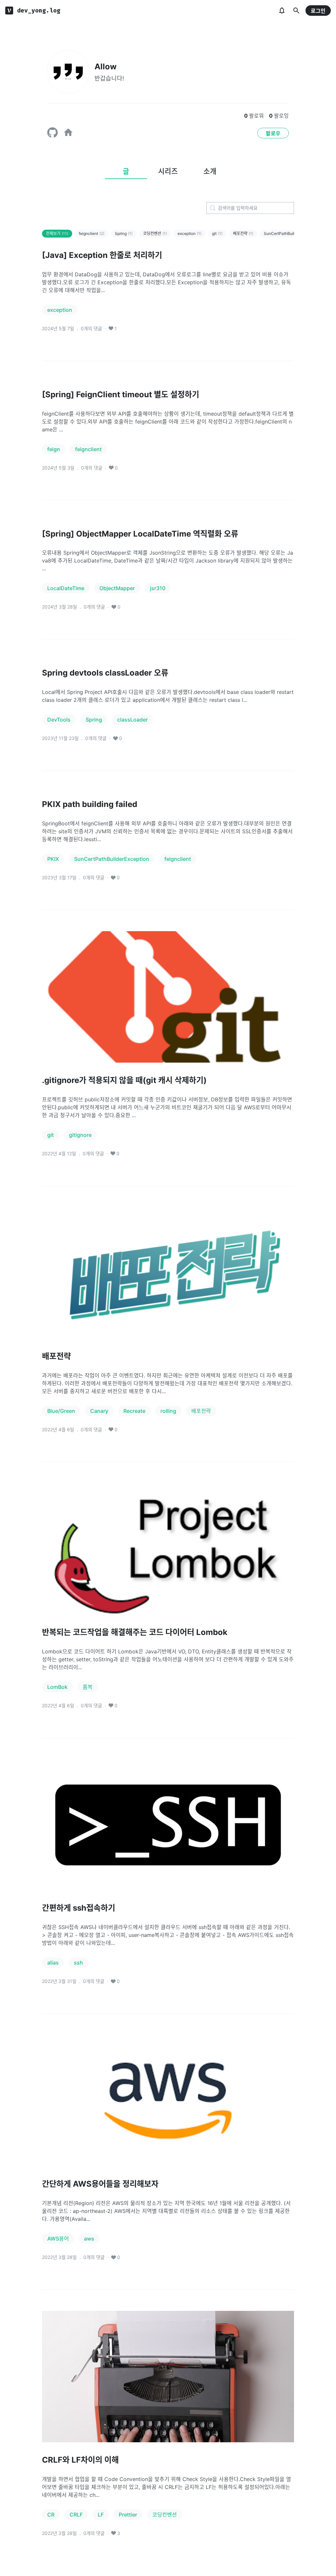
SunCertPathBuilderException (112, 859)
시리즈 (168, 171)
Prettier (128, 2515)
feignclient (92, 233)
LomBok (57, 1687)
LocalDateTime (66, 588)
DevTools (59, 720)
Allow (105, 67)
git (217, 233)
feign (54, 449)
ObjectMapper (117, 588)
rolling (168, 1411)
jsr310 (158, 588)
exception (189, 233)
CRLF (76, 2515)
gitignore (80, 1135)
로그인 (318, 11)
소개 (210, 171)
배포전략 (243, 233)
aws (89, 2239)
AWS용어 (58, 2239)
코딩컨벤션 (155, 233)
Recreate (134, 1411)
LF (101, 2515)
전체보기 (57, 233)
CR (51, 2515)
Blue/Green (61, 1411)
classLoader (132, 720)
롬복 (88, 1687)
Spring (124, 233)
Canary (99, 1411)
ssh (78, 1963)
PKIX (53, 859)
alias (53, 1963)
